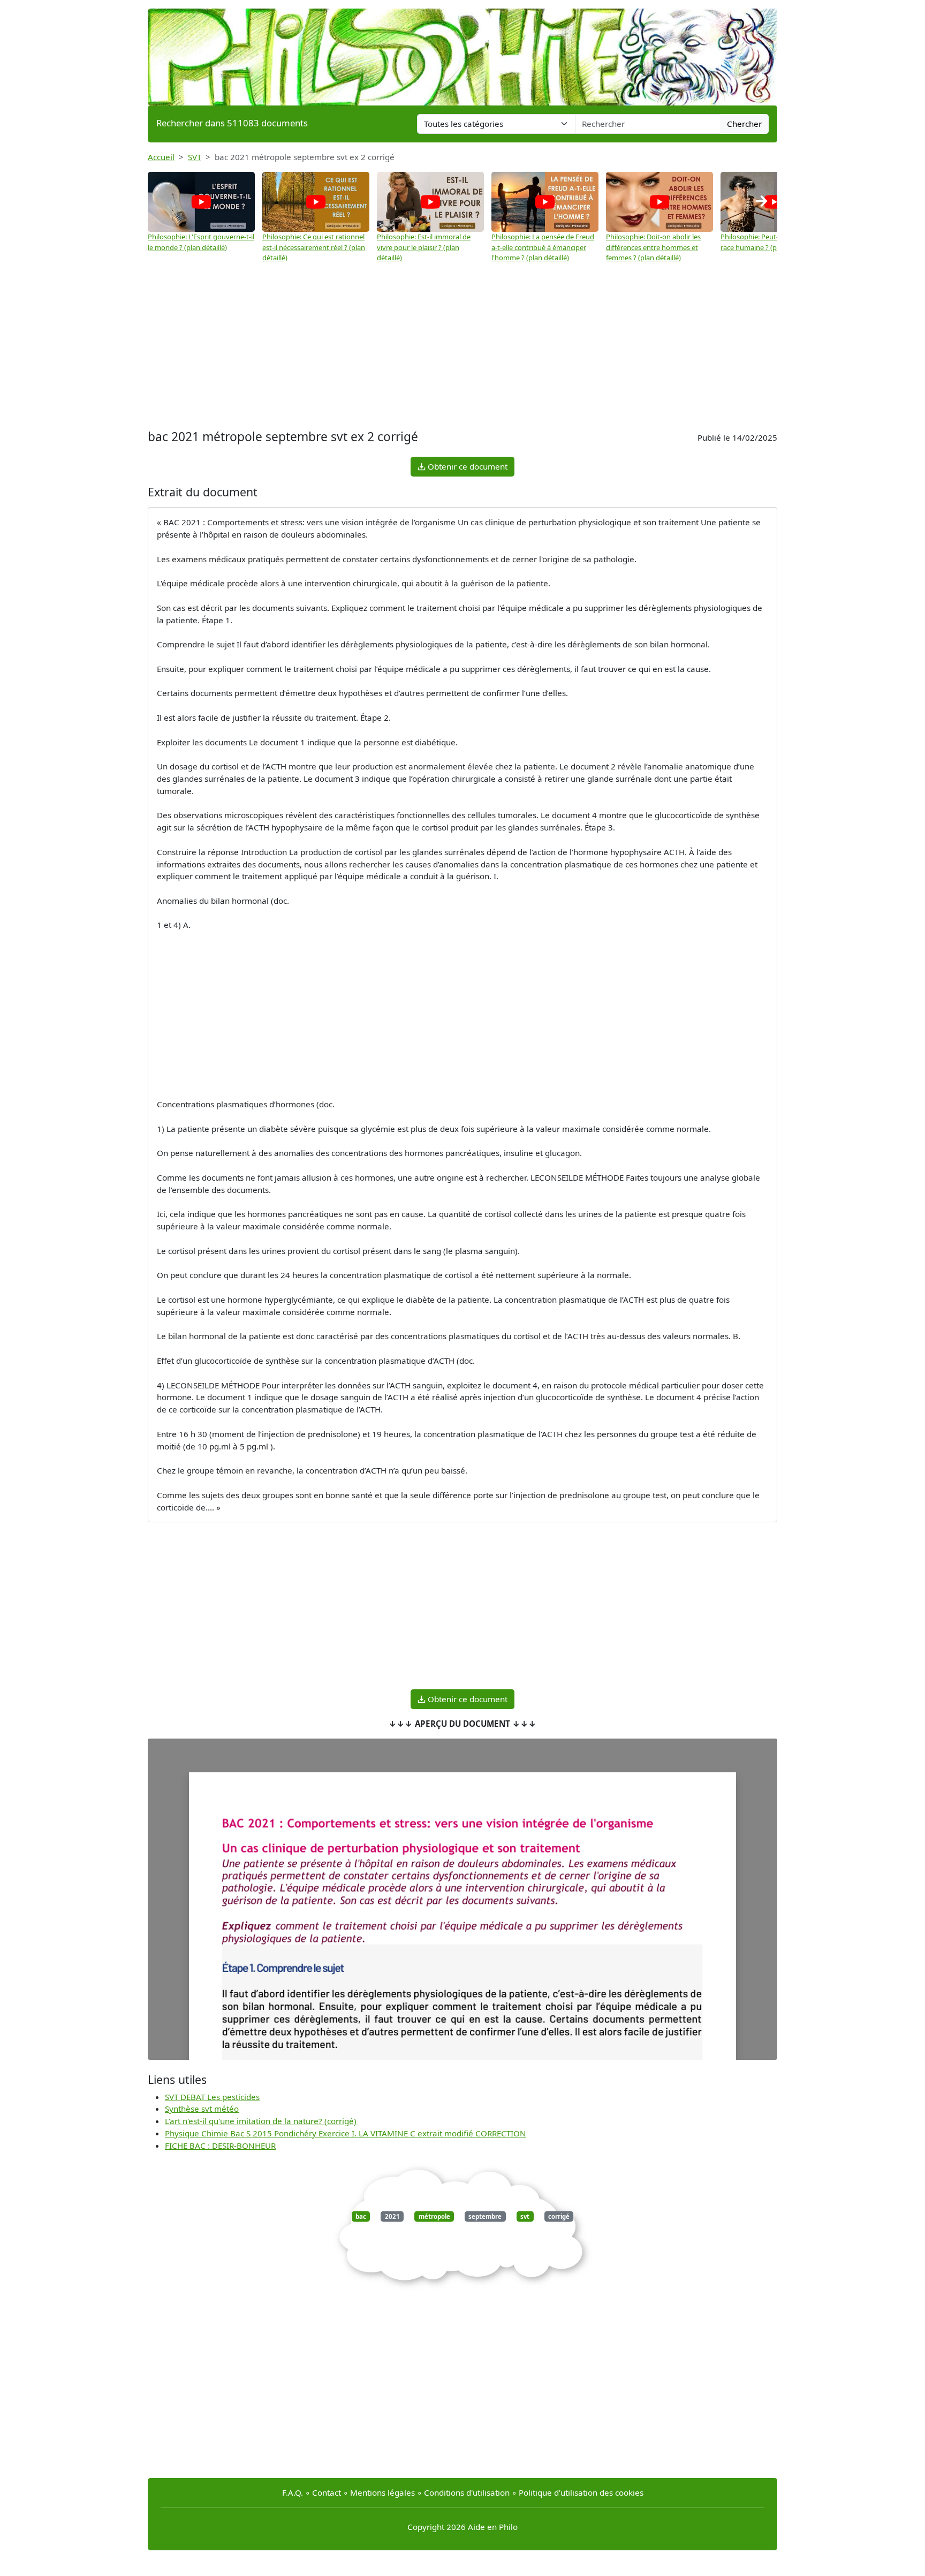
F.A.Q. (293, 2492)
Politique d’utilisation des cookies (581, 2492)
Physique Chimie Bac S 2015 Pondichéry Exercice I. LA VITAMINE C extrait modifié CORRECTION (346, 2133)
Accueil (161, 157)
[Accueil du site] (462, 52)
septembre (485, 2216)
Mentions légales (382, 2492)
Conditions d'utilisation (467, 2492)
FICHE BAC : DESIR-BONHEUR (220, 2146)
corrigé (559, 2216)
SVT (195, 157)
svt (525, 2216)
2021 (392, 2216)
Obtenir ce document (467, 466)
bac (361, 2216)
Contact (327, 2492)
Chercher (744, 124)
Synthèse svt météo (202, 2109)
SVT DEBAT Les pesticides (212, 2097)
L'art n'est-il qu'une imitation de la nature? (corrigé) (261, 2121)
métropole (434, 2216)
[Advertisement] (462, 346)
